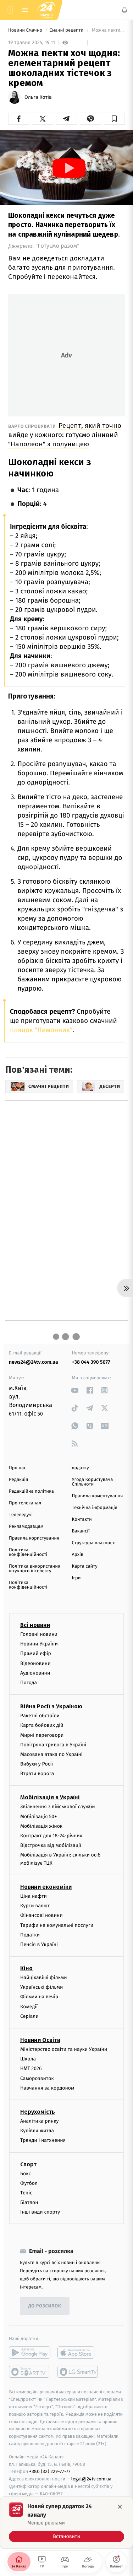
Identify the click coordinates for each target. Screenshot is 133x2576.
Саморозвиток (37, 2078)
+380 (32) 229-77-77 (50, 2472)
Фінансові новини (41, 1915)
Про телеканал (25, 1503)
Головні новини (39, 1634)
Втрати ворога (37, 1774)
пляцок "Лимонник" (41, 1030)
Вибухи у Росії (37, 1764)
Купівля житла (37, 2131)
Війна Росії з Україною (51, 1706)
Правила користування (34, 1538)
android (30, 2353)
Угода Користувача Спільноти (93, 1482)
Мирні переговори (42, 1735)
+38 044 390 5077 (91, 1362)
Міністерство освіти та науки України (64, 2049)
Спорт (28, 2164)
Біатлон (29, 2202)
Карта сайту (85, 1566)
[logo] (46, 10)
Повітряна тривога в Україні (53, 1745)
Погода (29, 1683)
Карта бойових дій (42, 1725)
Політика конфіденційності (28, 1552)
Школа (28, 2059)
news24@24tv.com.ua (34, 1362)
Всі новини (35, 1625)
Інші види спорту (40, 2212)
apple (78, 2353)
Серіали (29, 2016)
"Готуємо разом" (57, 246)
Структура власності (94, 1543)
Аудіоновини (35, 1673)
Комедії (29, 2007)
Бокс (26, 2174)
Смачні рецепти (67, 30)
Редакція (18, 1480)
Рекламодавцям (26, 1527)
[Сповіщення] (124, 10)
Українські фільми (41, 1987)
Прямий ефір (36, 1654)
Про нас (18, 1468)
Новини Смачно (26, 30)
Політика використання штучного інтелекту (35, 1569)
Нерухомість (38, 2112)
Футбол (29, 2183)
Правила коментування (98, 1496)
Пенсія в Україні (39, 1944)
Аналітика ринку (39, 2121)
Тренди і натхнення (43, 2140)
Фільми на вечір (39, 1997)
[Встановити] (66, 2522)
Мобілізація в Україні (50, 1798)
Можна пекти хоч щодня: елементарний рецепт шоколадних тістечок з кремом (108, 30)
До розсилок (45, 2306)
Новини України (39, 1644)
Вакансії (81, 1531)
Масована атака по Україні (51, 1754)
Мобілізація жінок (41, 1826)
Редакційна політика (31, 1491)
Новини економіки (46, 1887)
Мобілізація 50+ (38, 1817)
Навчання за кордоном (47, 2088)
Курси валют (35, 1906)
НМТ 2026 (31, 2069)
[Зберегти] (114, 119)
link (75, 1390)
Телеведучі (21, 1515)
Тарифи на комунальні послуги (57, 1925)
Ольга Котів (38, 97)
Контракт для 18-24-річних (51, 1836)
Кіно (26, 1968)
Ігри (76, 1578)
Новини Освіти (40, 2040)
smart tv (30, 2372)
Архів (78, 1555)
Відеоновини (35, 1663)
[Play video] (69, 168)
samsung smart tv (78, 2372)
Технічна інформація (95, 1508)
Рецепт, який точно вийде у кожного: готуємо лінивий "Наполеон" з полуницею (65, 435)
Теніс (26, 2193)
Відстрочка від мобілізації (51, 1845)
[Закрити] (120, 2507)
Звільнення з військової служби (58, 1807)
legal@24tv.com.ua (91, 2479)
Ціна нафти (34, 1896)
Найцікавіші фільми (44, 1977)
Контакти (82, 1519)
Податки (30, 1935)
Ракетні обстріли (40, 1716)
